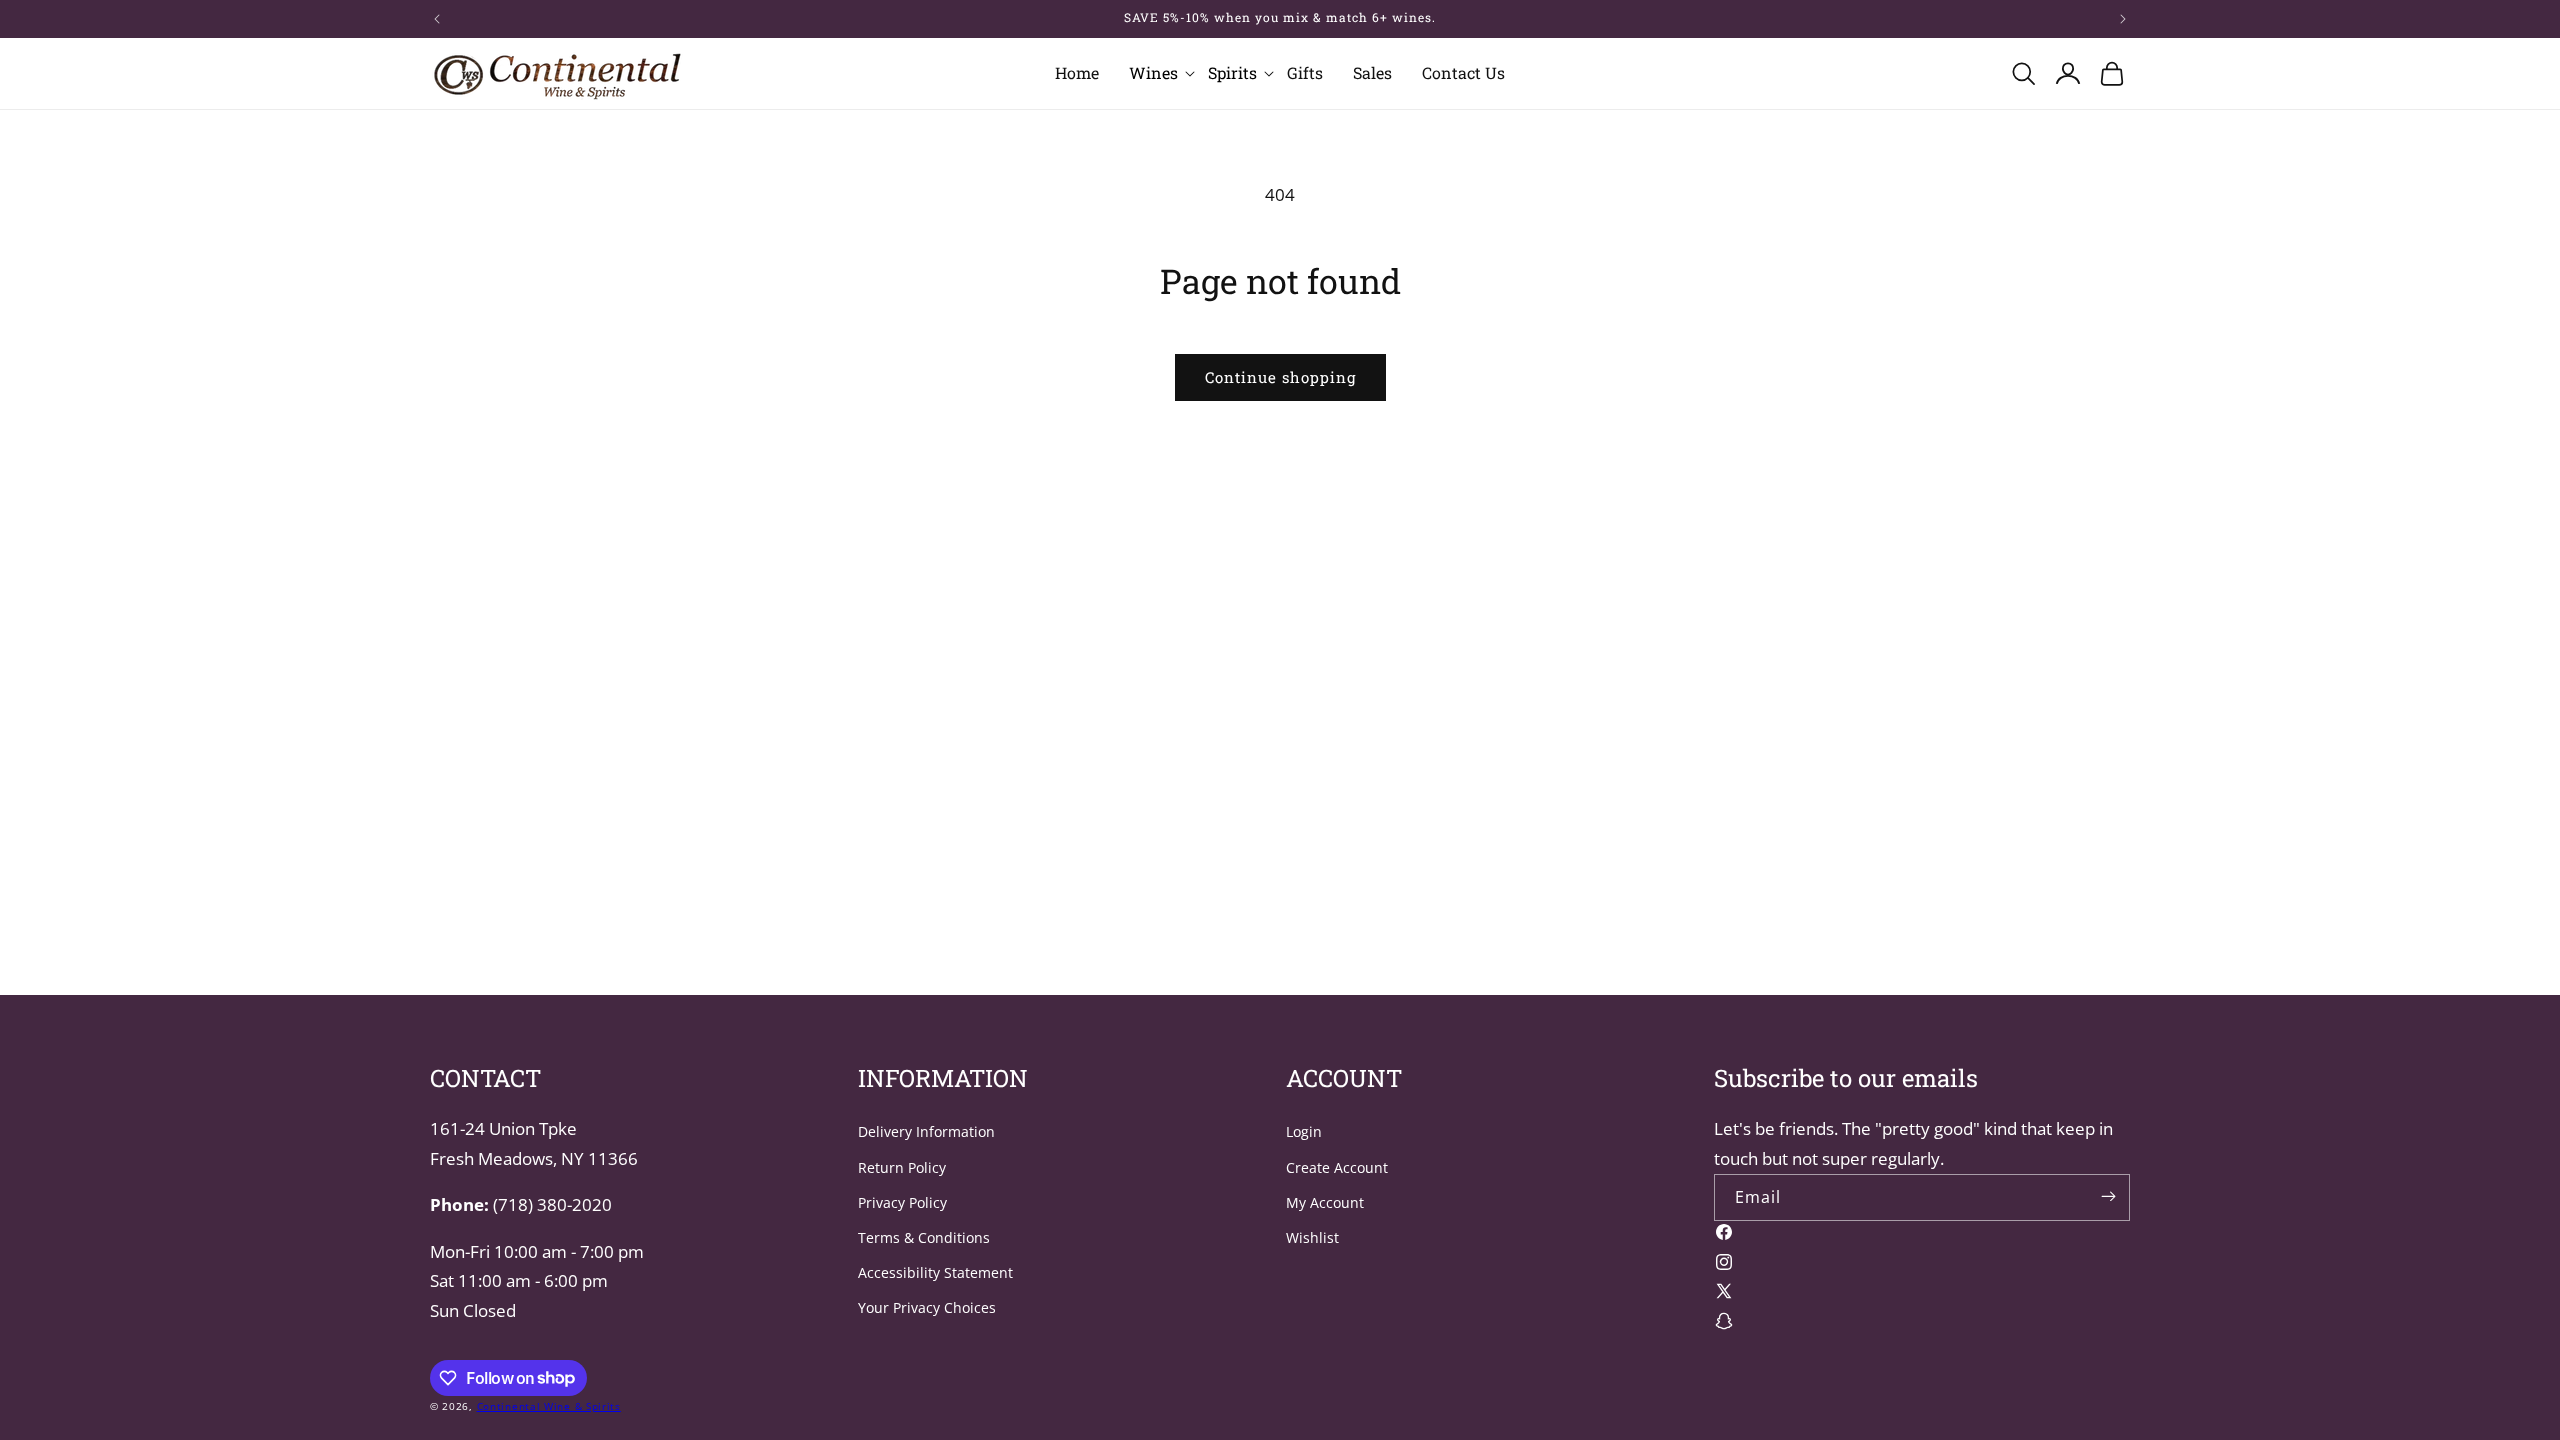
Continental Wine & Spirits (549, 1406)
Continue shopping (1280, 377)
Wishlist (1312, 1237)
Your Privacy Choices (927, 1307)
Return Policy (902, 1167)
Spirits (1232, 73)
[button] (1153, 73)
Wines (1153, 73)
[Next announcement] (2123, 19)
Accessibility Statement (935, 1272)
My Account (1325, 1202)
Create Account (1337, 1167)
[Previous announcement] (437, 19)
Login (1304, 1131)
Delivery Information (926, 1131)
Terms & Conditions (924, 1237)
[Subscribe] (2108, 1196)
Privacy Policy (902, 1202)
